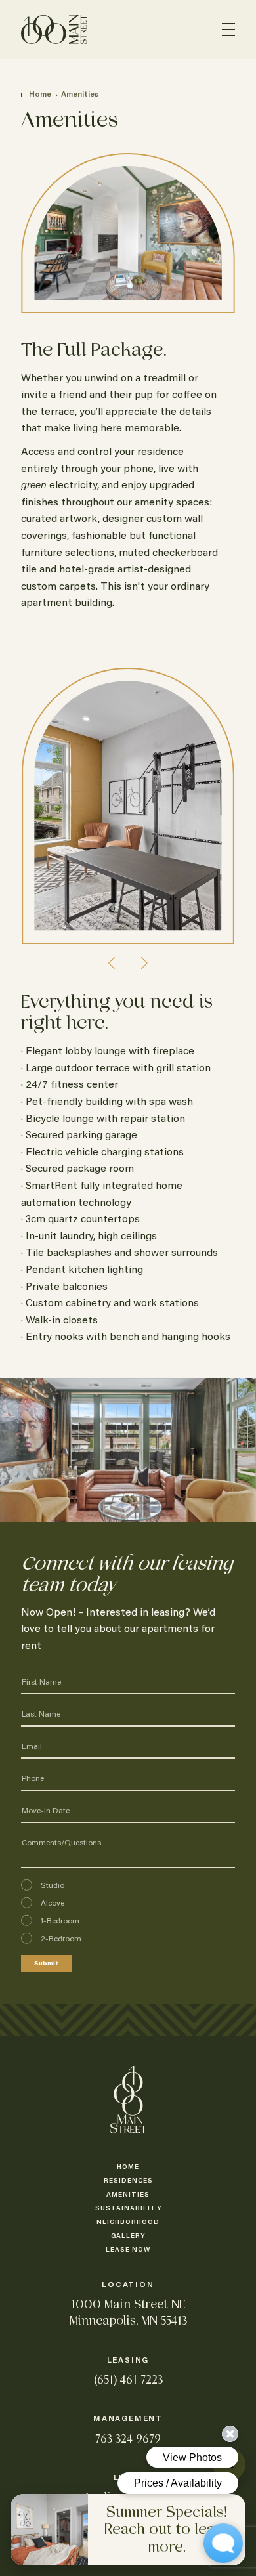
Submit (46, 1964)
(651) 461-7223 (128, 2380)
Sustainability (128, 2209)
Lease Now (128, 2250)
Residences (128, 2181)
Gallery (128, 2237)
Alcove (53, 1904)
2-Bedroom (61, 1939)
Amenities (80, 95)
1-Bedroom (60, 1921)
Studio (53, 1886)
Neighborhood (128, 2223)
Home (41, 95)
